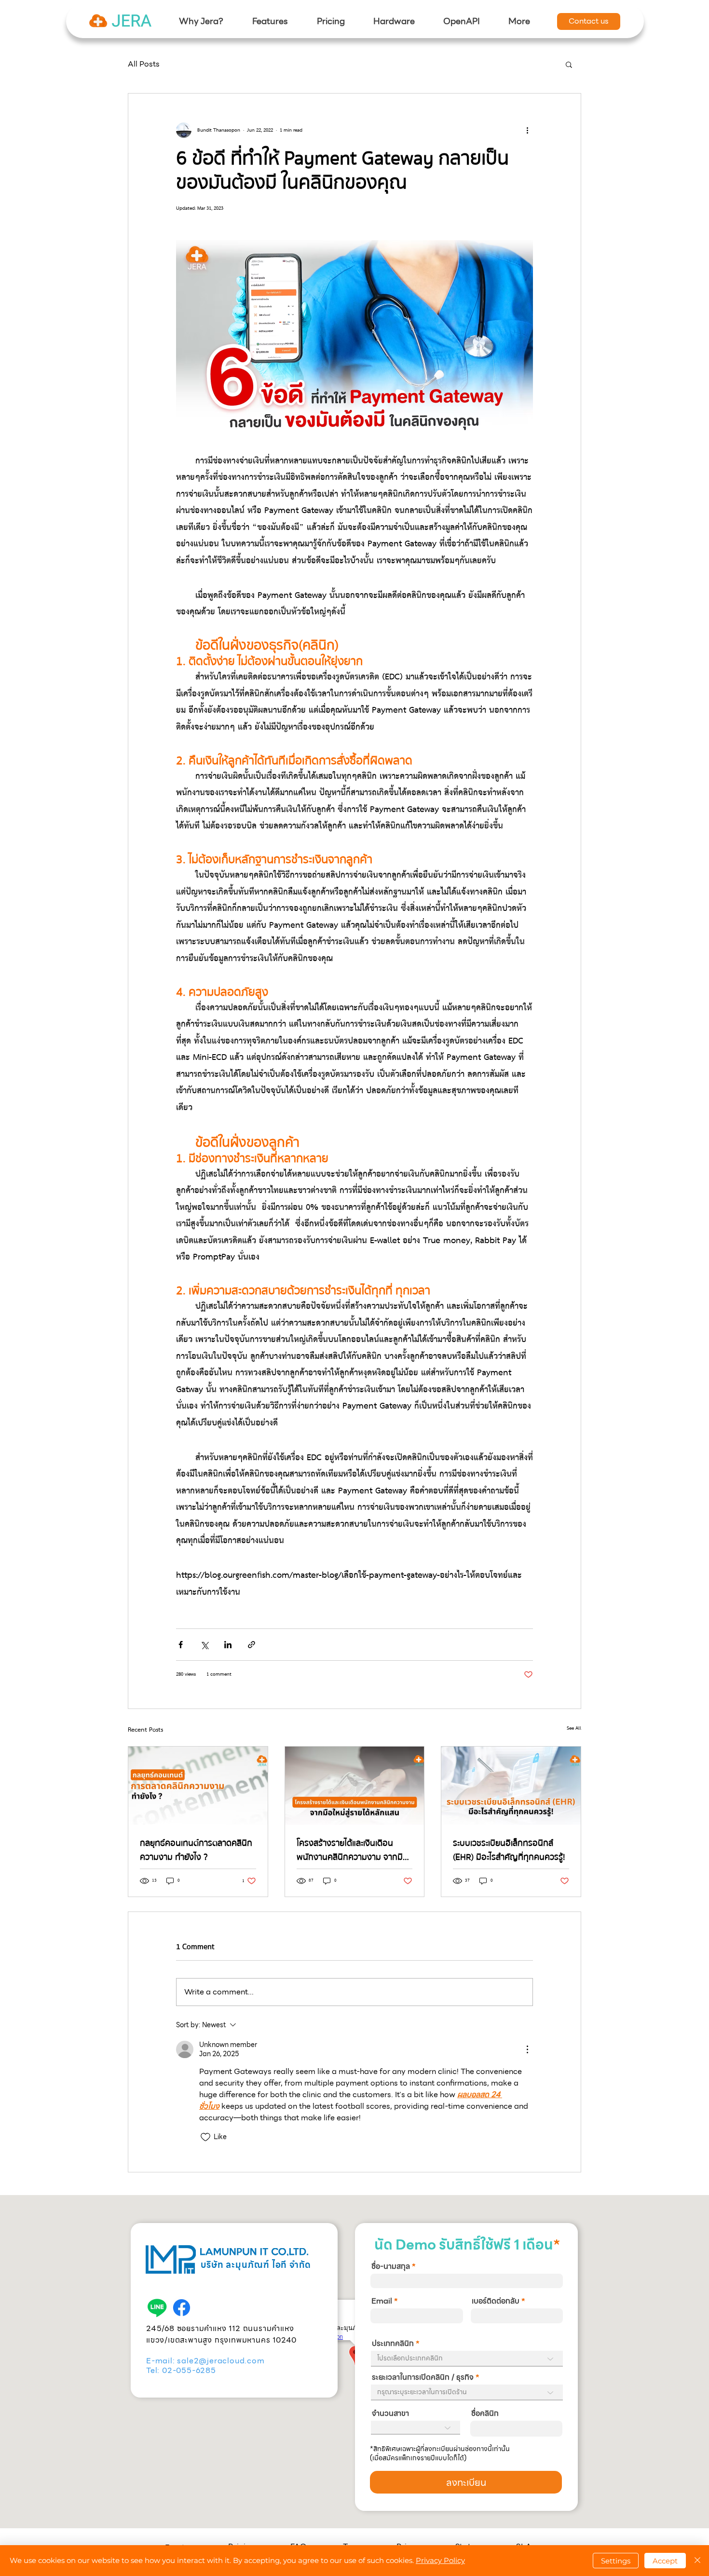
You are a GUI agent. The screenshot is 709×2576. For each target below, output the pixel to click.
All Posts (144, 64)
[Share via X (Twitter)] (204, 1645)
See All (574, 1729)
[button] (270, 21)
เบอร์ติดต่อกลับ (496, 2301)
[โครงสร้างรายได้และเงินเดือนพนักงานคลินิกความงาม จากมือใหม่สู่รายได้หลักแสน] (355, 1786)
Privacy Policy (440, 2560)
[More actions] (527, 130)
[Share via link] (252, 1645)
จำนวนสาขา (390, 2413)
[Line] (157, 2308)
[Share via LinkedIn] (228, 1645)
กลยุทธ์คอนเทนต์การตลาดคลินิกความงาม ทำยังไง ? (196, 1850)
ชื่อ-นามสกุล (391, 2266)
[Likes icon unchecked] (205, 2137)
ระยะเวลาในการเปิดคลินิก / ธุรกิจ (423, 2377)
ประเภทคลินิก (393, 2344)
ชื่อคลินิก (485, 2413)
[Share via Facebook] (181, 1645)
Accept (665, 2561)
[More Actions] (527, 2049)
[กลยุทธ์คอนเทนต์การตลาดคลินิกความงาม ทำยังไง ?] (198, 1786)
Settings (616, 2561)
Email (382, 2301)
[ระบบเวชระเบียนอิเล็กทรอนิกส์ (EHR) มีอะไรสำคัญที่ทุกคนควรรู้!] (511, 1786)
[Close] (697, 2561)
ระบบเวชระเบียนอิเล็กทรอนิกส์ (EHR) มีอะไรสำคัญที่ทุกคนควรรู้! (509, 1850)
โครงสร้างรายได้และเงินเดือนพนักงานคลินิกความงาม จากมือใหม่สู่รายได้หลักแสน (352, 1850)
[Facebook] (182, 2308)
